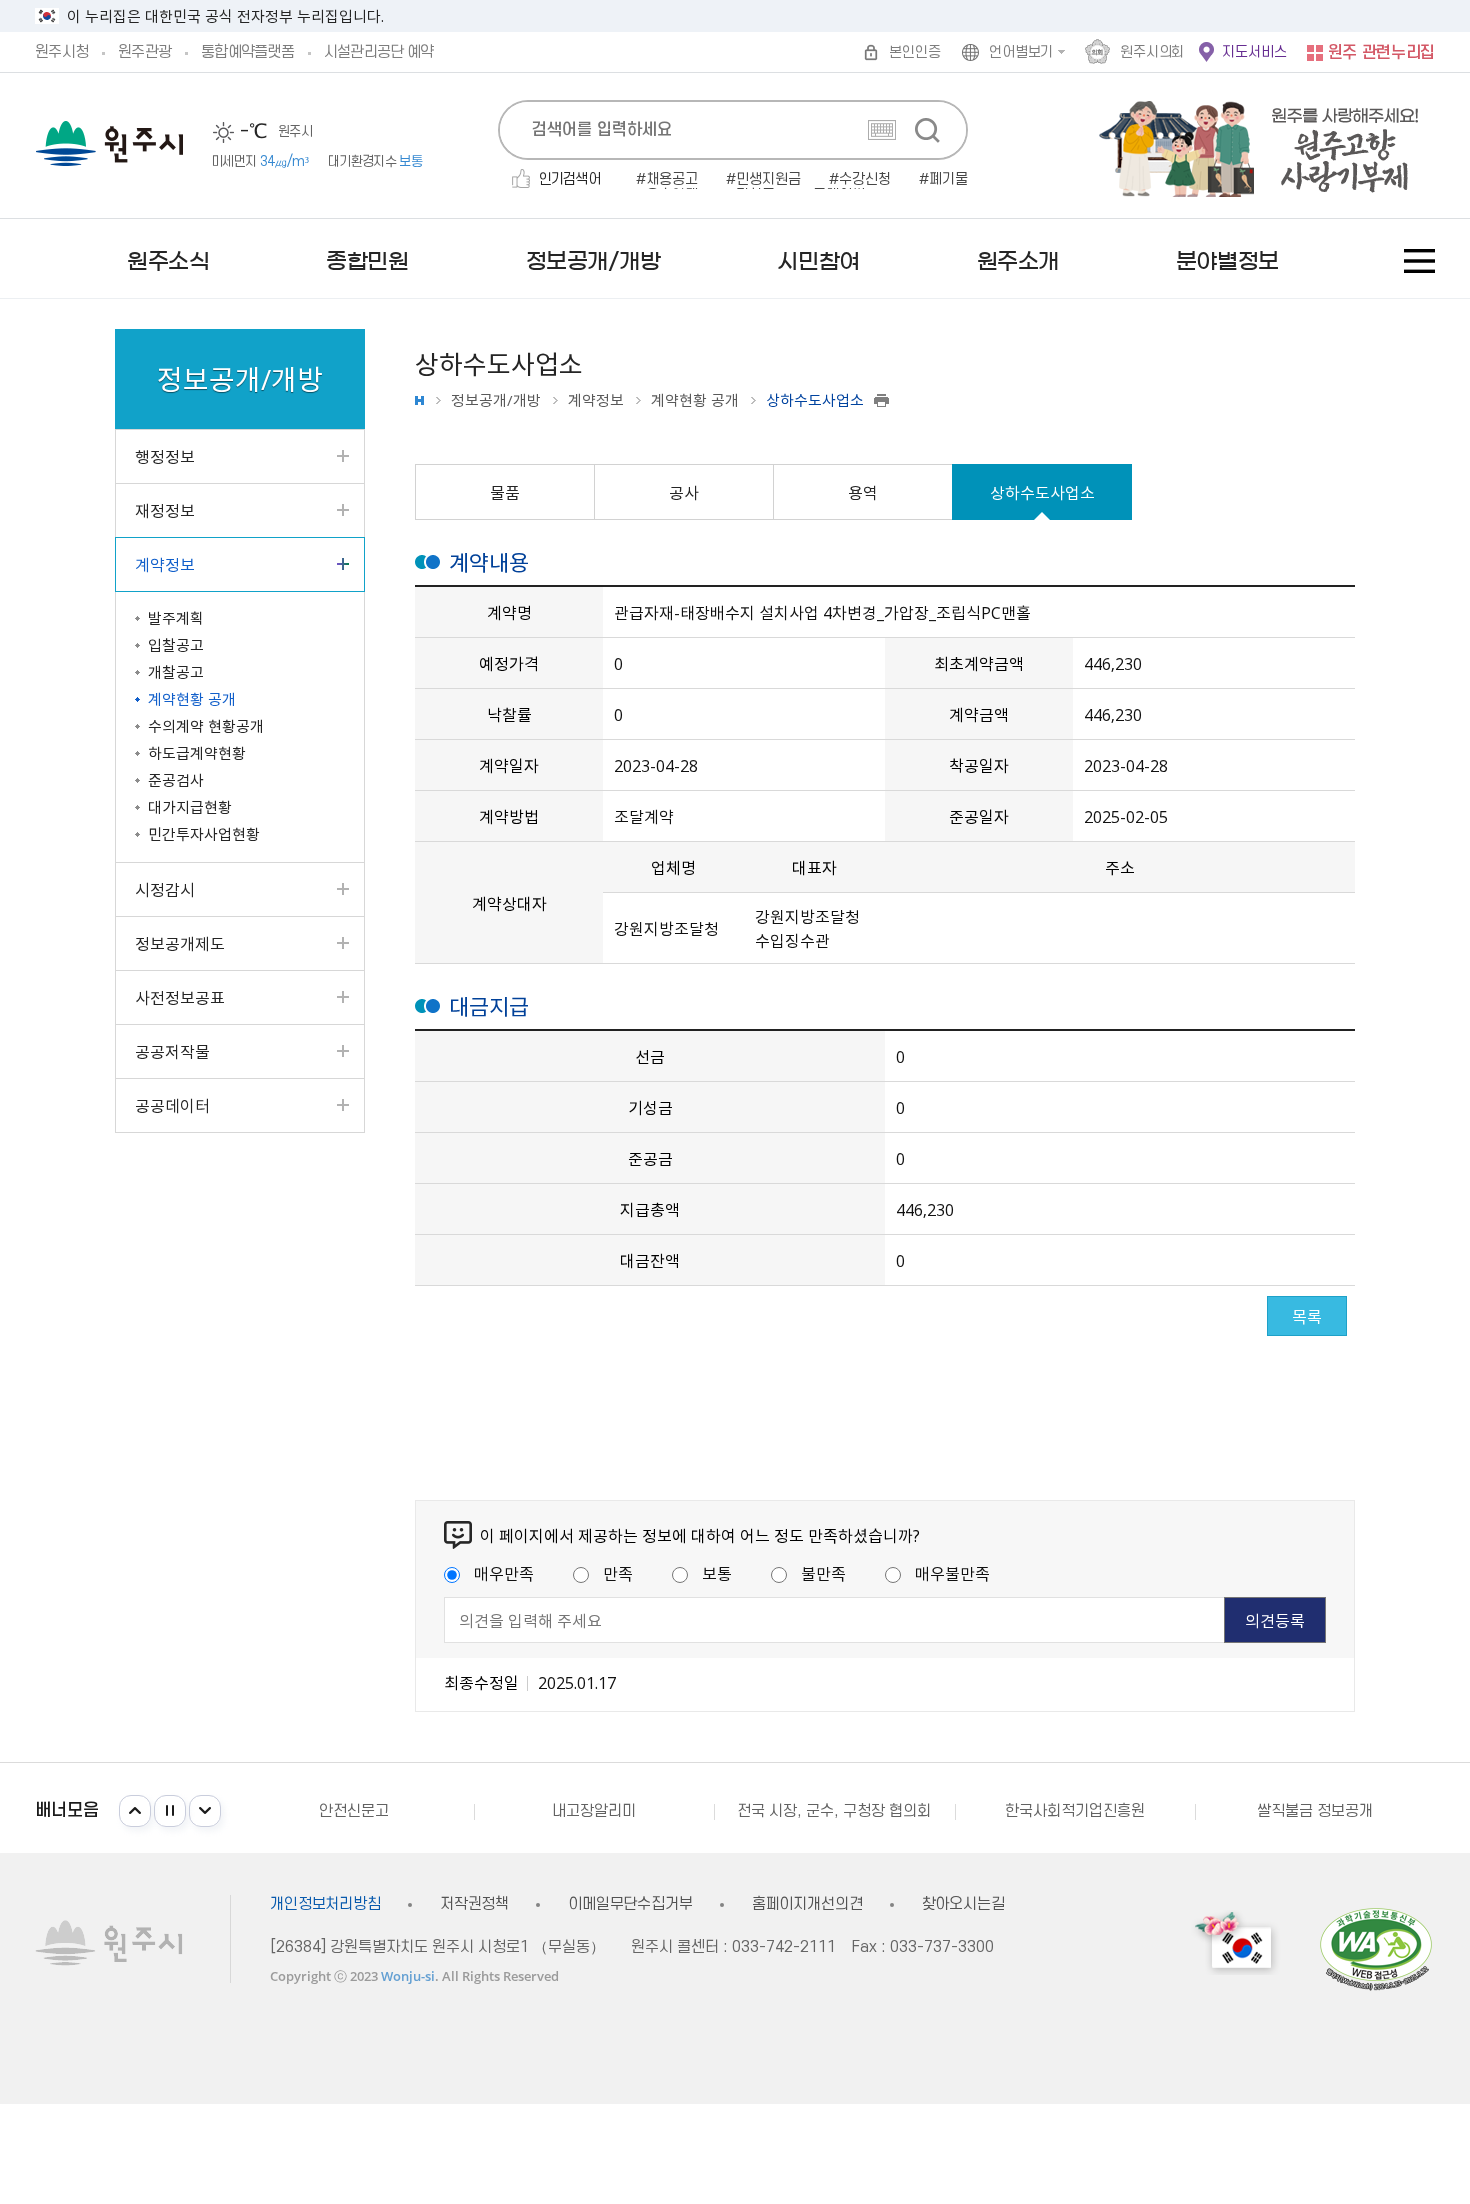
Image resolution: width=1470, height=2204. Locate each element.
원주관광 (144, 52)
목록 (1307, 1316)
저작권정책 (474, 1904)
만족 (618, 1573)
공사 (684, 492)
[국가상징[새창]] (1236, 1942)
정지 (170, 1811)
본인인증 (914, 52)
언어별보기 (1021, 52)
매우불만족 (952, 1573)
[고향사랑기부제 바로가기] (1248, 145)
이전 (135, 1811)
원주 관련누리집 (1381, 53)
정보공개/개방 (496, 400)
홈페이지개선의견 (807, 1904)
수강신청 (865, 180)
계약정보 (596, 400)
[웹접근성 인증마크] (1376, 1948)
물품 (505, 492)
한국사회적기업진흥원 (1075, 1811)
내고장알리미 (594, 1811)
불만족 (823, 1573)
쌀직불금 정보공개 (1315, 1811)
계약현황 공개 (695, 400)
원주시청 (61, 52)
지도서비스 (1254, 52)
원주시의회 (1152, 52)
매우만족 (504, 1573)
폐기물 (948, 180)
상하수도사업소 (1042, 492)
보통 (717, 1573)
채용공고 (672, 180)
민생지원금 (768, 180)
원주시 (109, 143)
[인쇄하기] (881, 400)
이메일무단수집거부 (630, 1904)
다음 (205, 1811)
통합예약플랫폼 (247, 52)
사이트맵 (1419, 261)
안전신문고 (354, 1811)
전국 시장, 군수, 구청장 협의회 (834, 1811)
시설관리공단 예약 (378, 52)
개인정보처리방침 (325, 1904)
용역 (863, 492)
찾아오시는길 (963, 1904)
